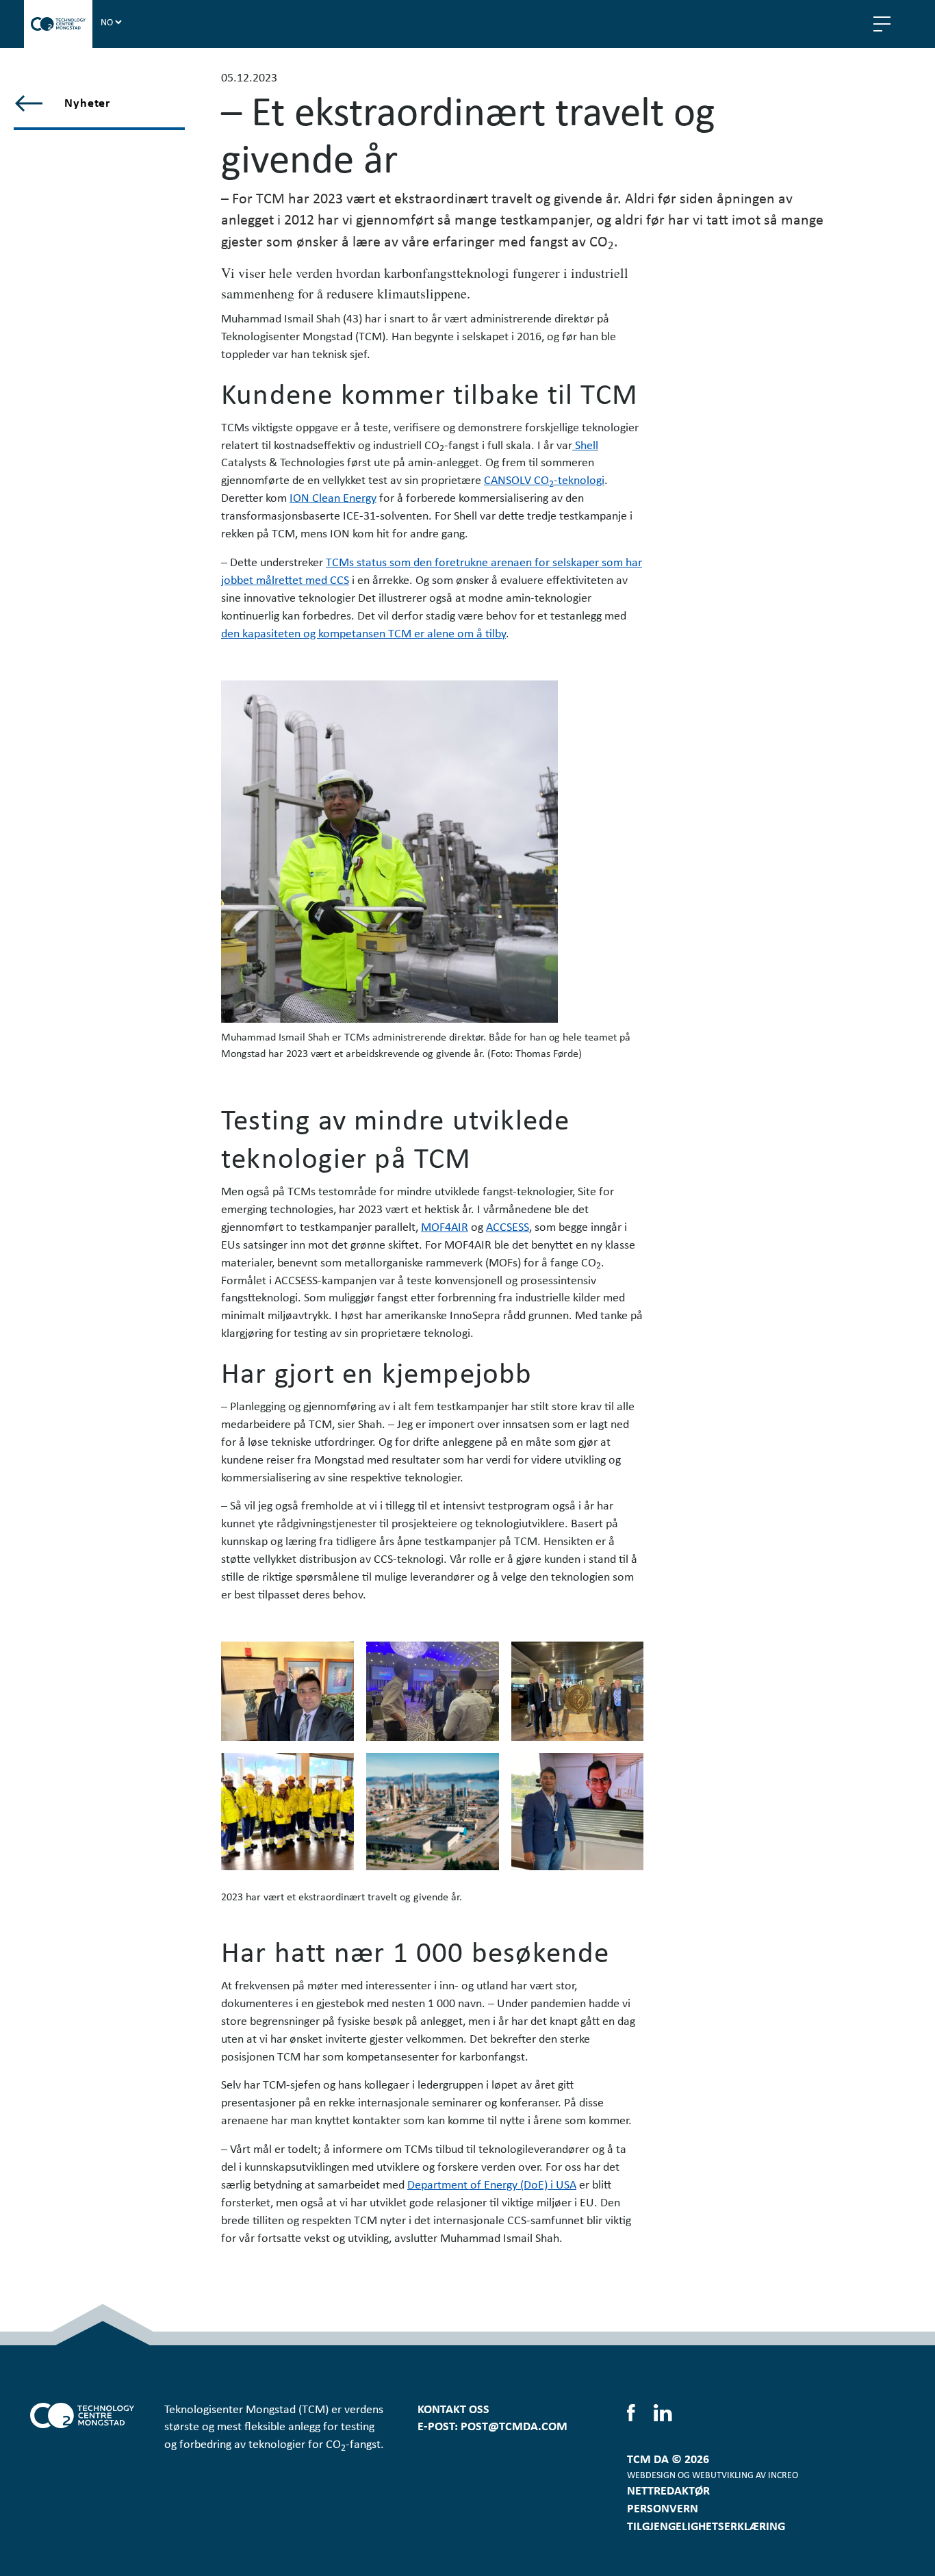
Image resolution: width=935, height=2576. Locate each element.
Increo (783, 2474)
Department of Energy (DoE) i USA (492, 2184)
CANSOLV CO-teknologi (544, 479)
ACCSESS (508, 1226)
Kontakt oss (453, 2408)
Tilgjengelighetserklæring (706, 2525)
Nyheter (87, 102)
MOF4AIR (445, 1226)
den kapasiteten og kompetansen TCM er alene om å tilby (363, 633)
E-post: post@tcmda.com (492, 2425)
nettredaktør (668, 2490)
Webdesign (651, 2474)
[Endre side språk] (111, 21)
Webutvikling (723, 2474)
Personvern (663, 2508)
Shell (585, 444)
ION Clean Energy (333, 497)
